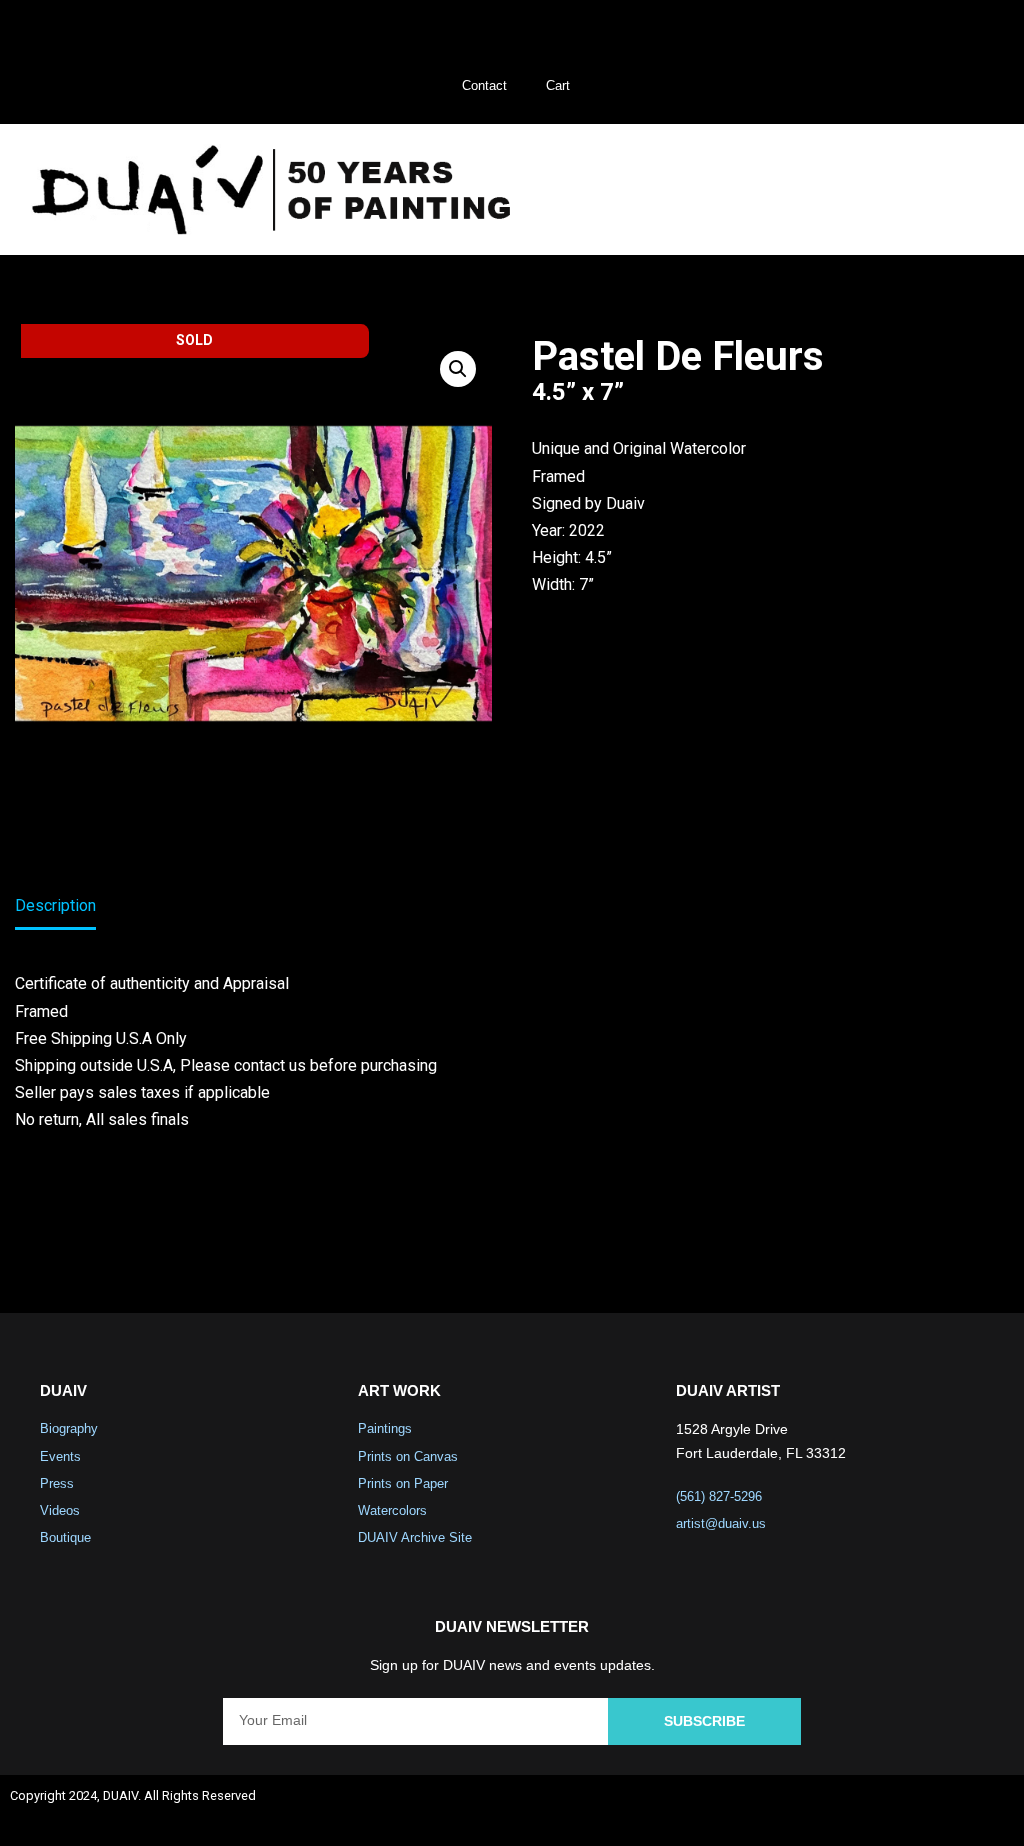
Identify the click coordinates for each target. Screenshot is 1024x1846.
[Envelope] (990, 1811)
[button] (963, 189)
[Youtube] (937, 1811)
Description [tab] (55, 905)
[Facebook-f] (831, 1811)
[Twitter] (884, 1811)
